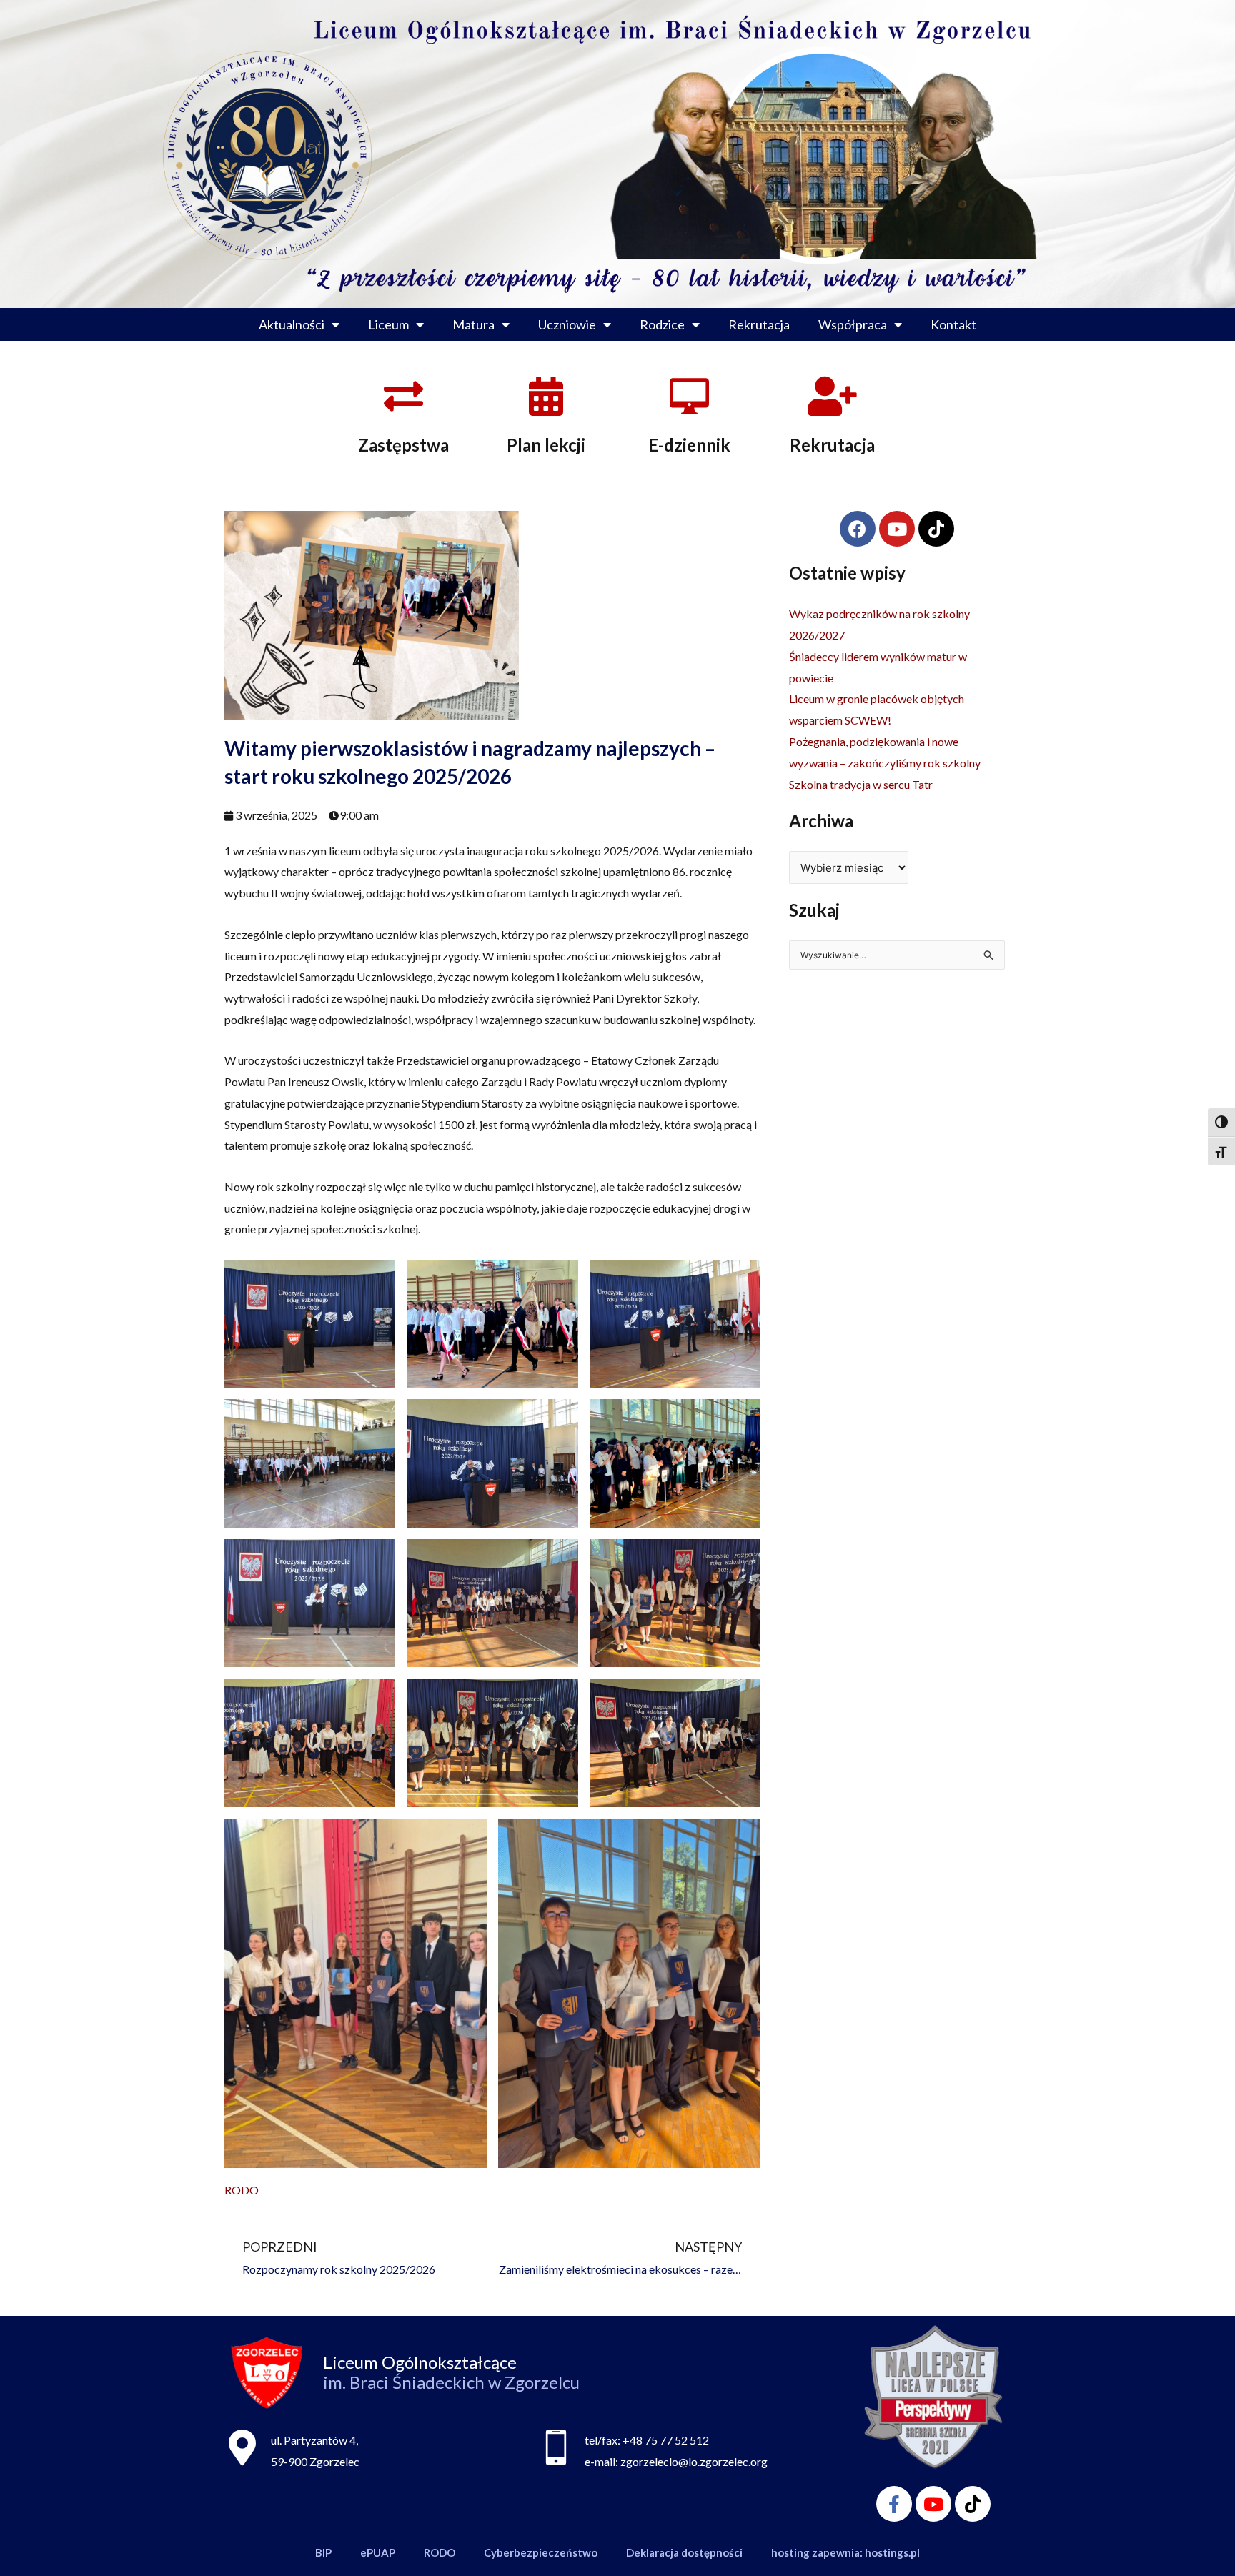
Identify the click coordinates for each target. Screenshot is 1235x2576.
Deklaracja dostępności (684, 2552)
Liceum (388, 324)
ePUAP (378, 2552)
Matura (473, 324)
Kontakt (953, 324)
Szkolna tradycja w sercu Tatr (861, 784)
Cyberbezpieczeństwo (541, 2552)
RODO (242, 2190)
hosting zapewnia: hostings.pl (845, 2552)
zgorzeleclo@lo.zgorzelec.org (694, 2461)
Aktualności (292, 324)
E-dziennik (689, 445)
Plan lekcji (546, 445)
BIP (323, 2552)
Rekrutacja (759, 324)
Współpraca (853, 324)
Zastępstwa (403, 445)
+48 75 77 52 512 (666, 2440)
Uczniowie (567, 324)
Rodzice (662, 324)
